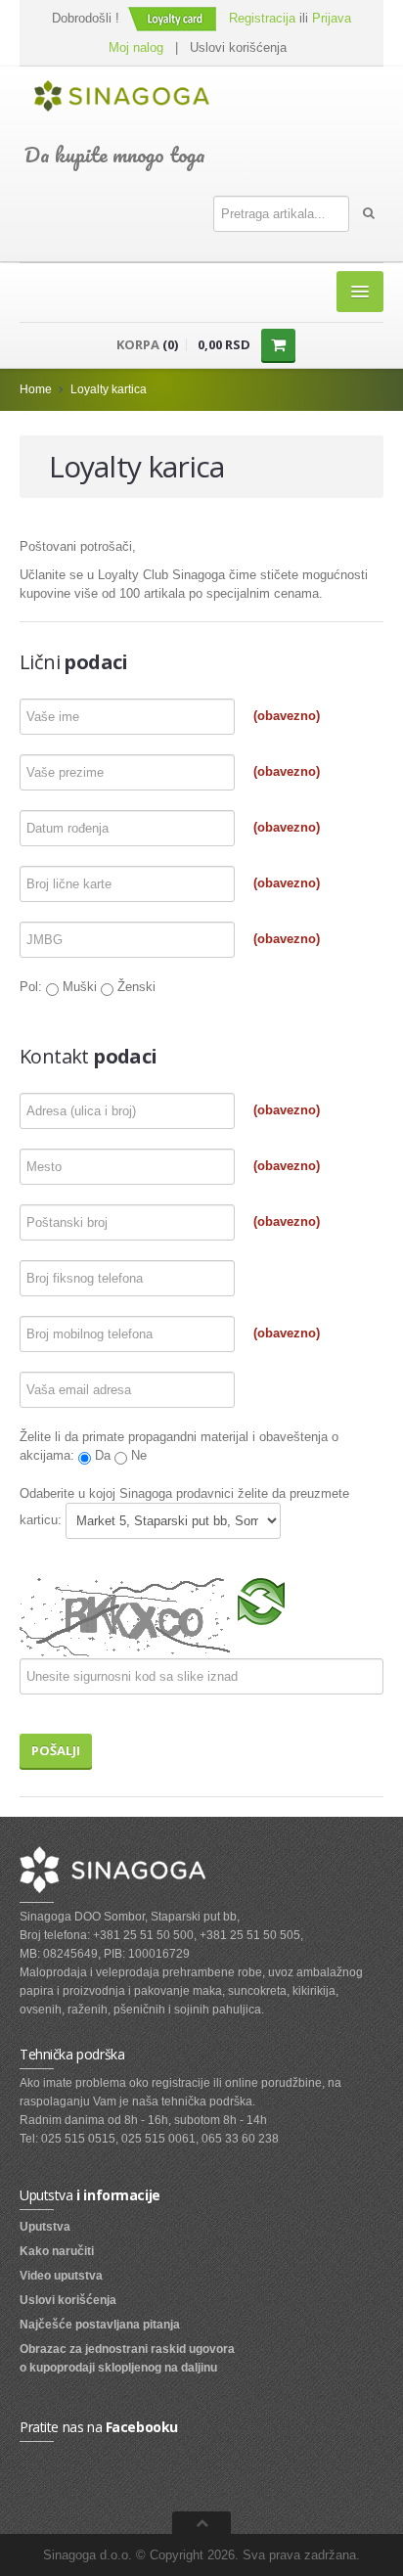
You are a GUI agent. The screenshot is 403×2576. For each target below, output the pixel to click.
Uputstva (45, 2227)
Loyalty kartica (109, 389)
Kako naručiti (57, 2251)
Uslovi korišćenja (238, 47)
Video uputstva (61, 2276)
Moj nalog (136, 47)
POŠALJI (56, 1750)
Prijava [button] (332, 18)
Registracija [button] (262, 18)
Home (36, 389)
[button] (174, 18)
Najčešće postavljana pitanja (100, 2325)
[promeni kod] (263, 1600)
